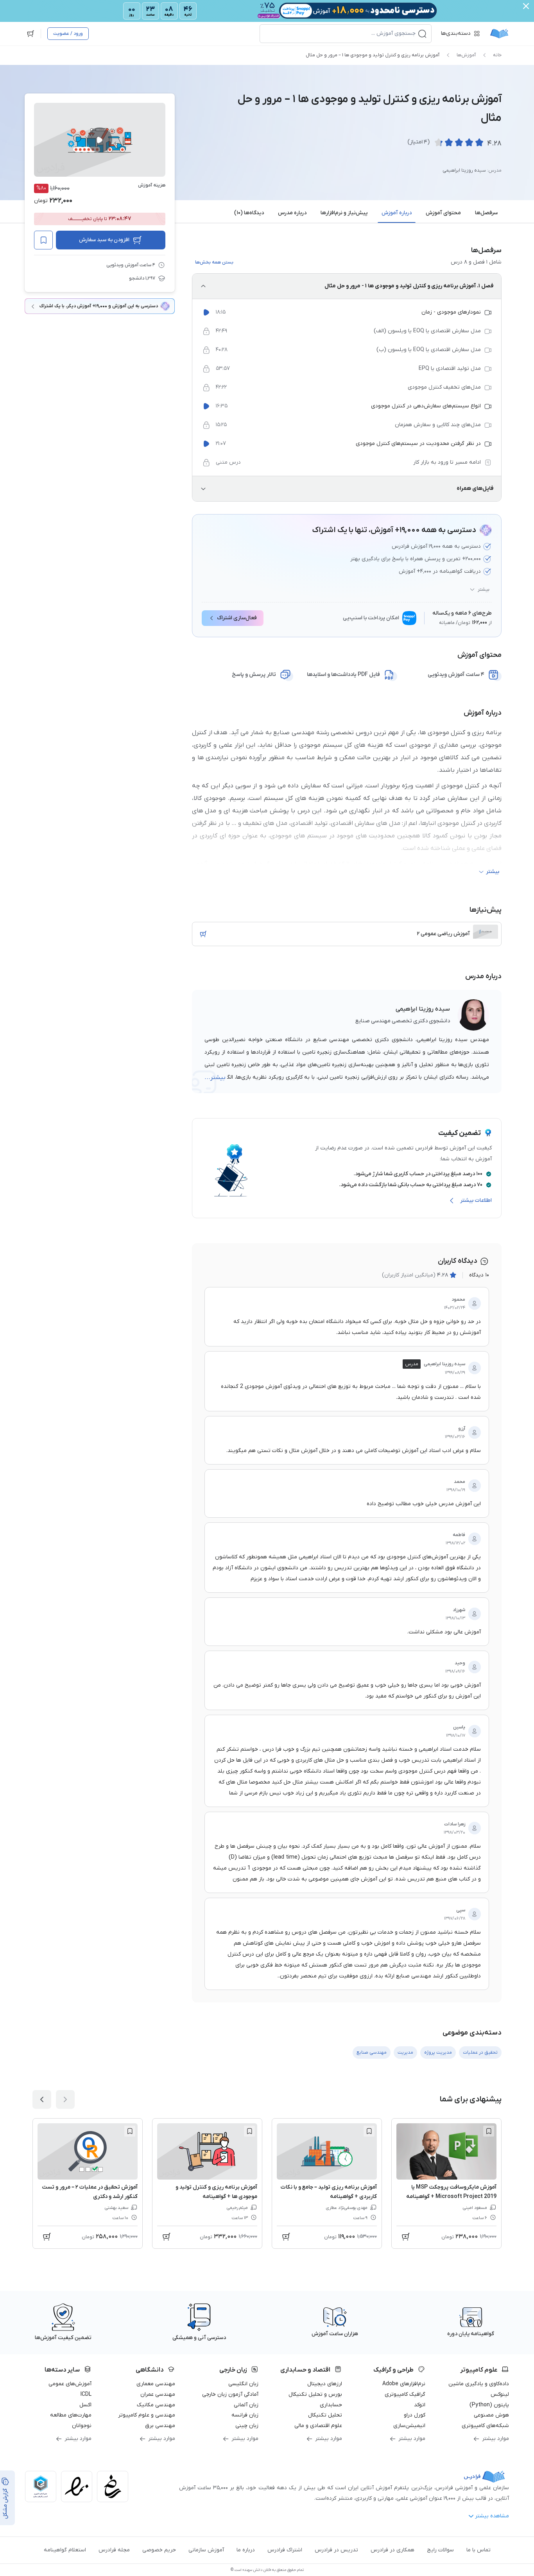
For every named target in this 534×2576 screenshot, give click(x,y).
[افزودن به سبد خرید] (203, 934)
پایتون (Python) (489, 2405)
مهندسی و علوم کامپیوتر (147, 2415)
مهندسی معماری (156, 2384)
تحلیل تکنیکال (325, 2415)
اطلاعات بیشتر (476, 1200)
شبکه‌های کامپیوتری (485, 2426)
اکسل (85, 2405)
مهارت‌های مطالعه (71, 2415)
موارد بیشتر (495, 2439)
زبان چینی (247, 2426)
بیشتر (484, 590)
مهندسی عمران (158, 2394)
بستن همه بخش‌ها (214, 262)
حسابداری (331, 2405)
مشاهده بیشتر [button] (492, 2516)
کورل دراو (415, 2415)
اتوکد (420, 2405)
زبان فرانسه (245, 2415)
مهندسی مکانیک (156, 2405)
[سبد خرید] (30, 34)
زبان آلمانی (246, 2405)
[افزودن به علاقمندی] (489, 2131)
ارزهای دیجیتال (325, 2384)
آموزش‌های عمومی (70, 2384)
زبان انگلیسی (243, 2384)
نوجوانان (82, 2426)
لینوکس (500, 2394)
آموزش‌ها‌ (466, 55)
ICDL (86, 2394)
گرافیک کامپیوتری (405, 2394)
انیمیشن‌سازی (409, 2426)
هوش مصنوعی (491, 2415)
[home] (499, 34)
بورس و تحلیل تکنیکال (315, 2394)
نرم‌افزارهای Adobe (404, 2384)
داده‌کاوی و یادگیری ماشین (479, 2384)
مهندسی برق (160, 2426)
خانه (497, 55)
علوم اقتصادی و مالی (318, 2426)
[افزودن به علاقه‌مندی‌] (43, 240)
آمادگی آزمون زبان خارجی (230, 2394)
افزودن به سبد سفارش (104, 240)
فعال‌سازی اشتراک (237, 618)
